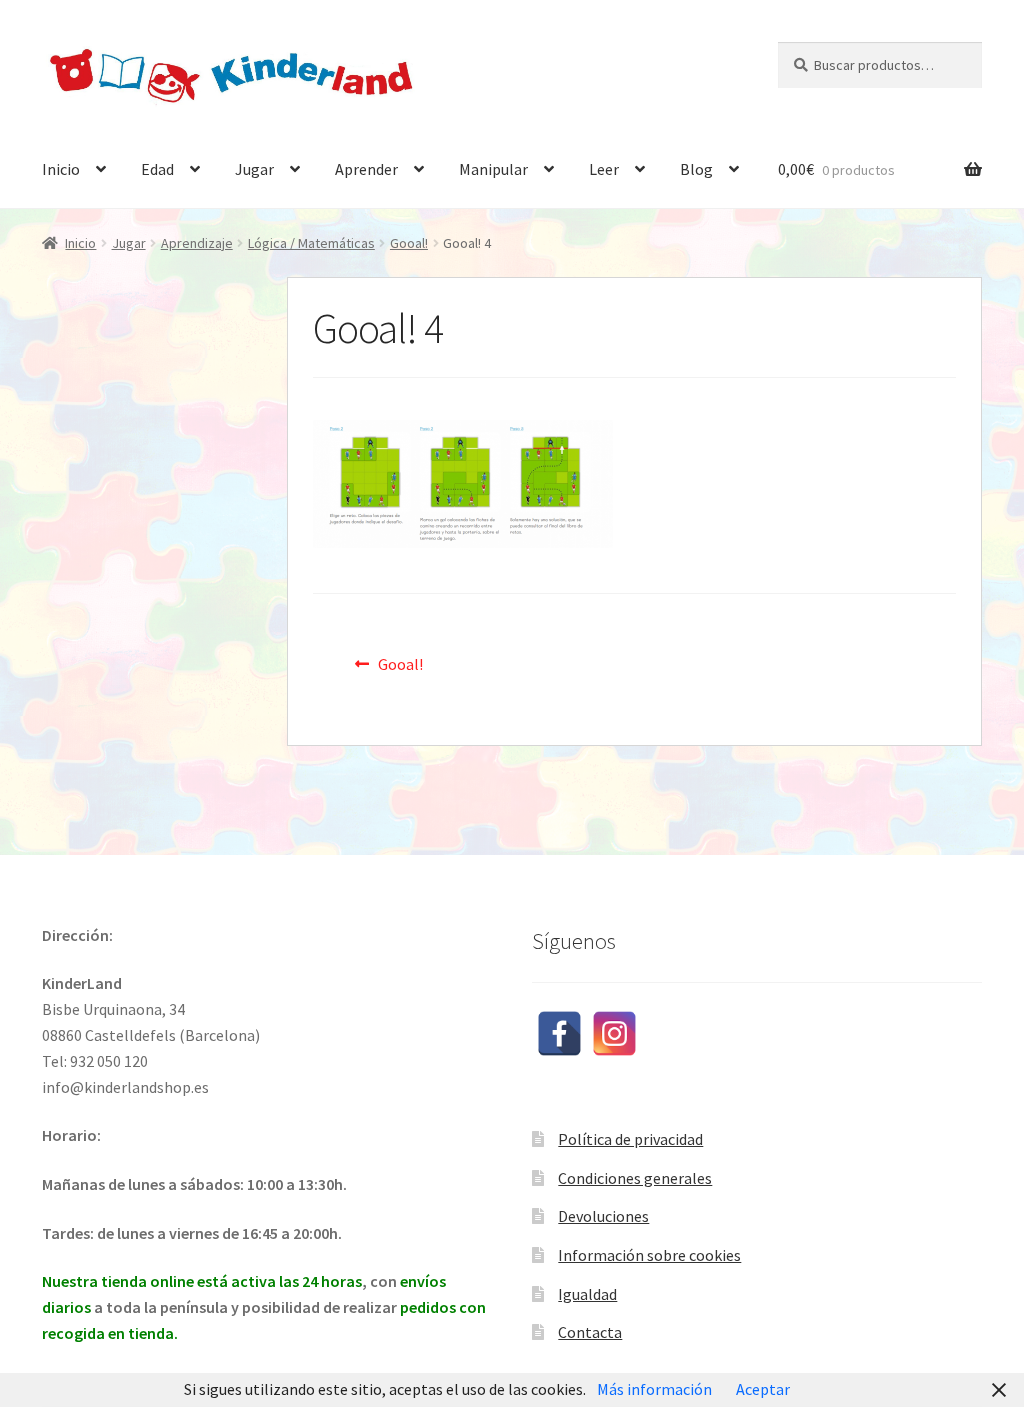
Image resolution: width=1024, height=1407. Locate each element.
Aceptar (763, 1389)
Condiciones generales (635, 1178)
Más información (654, 1389)
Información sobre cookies (649, 1255)
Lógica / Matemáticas (311, 243)
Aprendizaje (197, 243)
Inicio (61, 169)
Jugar (254, 169)
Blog (696, 169)
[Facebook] (559, 1033)
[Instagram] (614, 1033)
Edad (157, 169)
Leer (604, 169)
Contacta (590, 1332)
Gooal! (409, 243)
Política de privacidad (630, 1139)
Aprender (366, 169)
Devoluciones (603, 1216)
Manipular (493, 169)
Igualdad (587, 1294)
